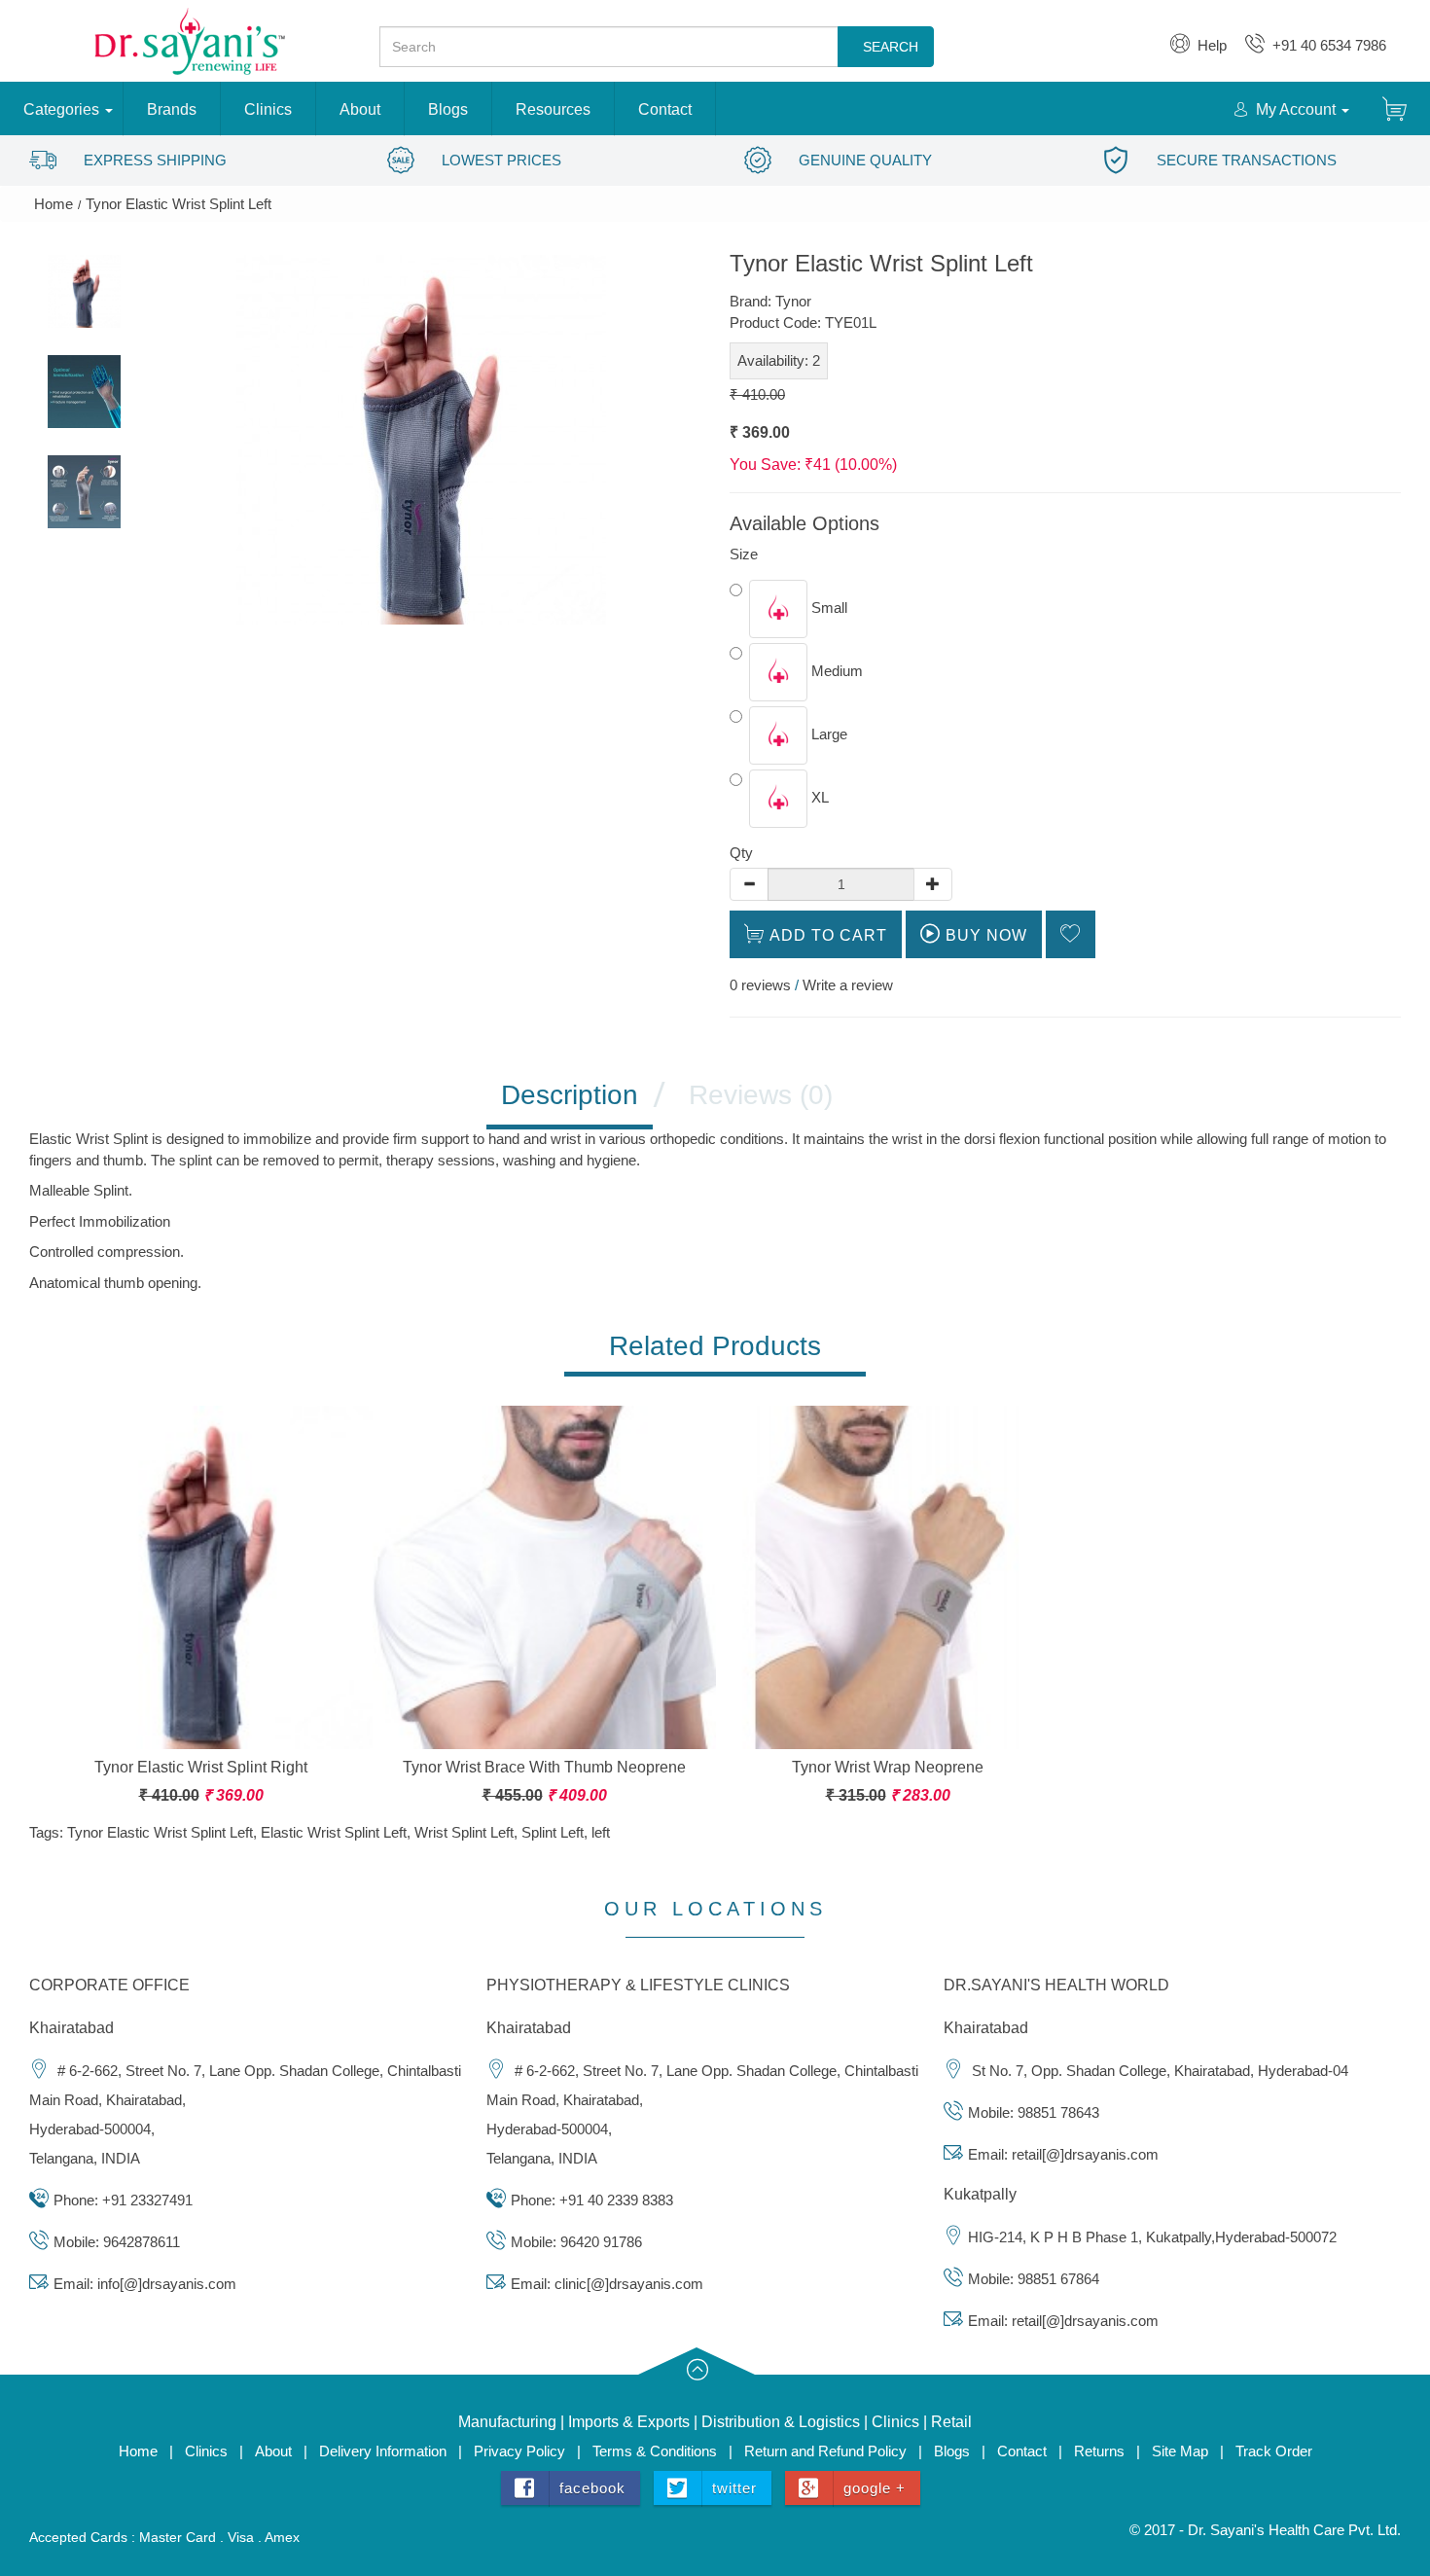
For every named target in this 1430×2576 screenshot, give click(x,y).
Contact (665, 109)
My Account (1292, 109)
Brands (172, 109)
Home (54, 204)
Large (827, 734)
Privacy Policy (519, 2451)
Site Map (1180, 2451)
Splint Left (553, 1832)
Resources (553, 109)
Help (1208, 45)
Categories (61, 109)
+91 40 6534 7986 (1325, 45)
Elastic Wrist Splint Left (334, 1832)
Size (744, 554)
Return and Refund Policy (827, 2451)
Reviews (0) (761, 1095)
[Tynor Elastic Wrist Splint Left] (84, 291)
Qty (741, 853)
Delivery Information (383, 2451)
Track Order (1274, 2451)
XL (818, 797)
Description (570, 1095)
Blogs (448, 109)
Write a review (848, 985)
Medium (835, 671)
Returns (1099, 2451)
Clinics (268, 109)
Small (827, 608)
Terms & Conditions (655, 2451)
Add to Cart (826, 935)
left (601, 1832)
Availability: (779, 360)
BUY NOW (984, 935)
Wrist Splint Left (464, 1832)
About (360, 109)
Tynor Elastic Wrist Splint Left (179, 204)
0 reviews (760, 985)
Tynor (793, 301)
